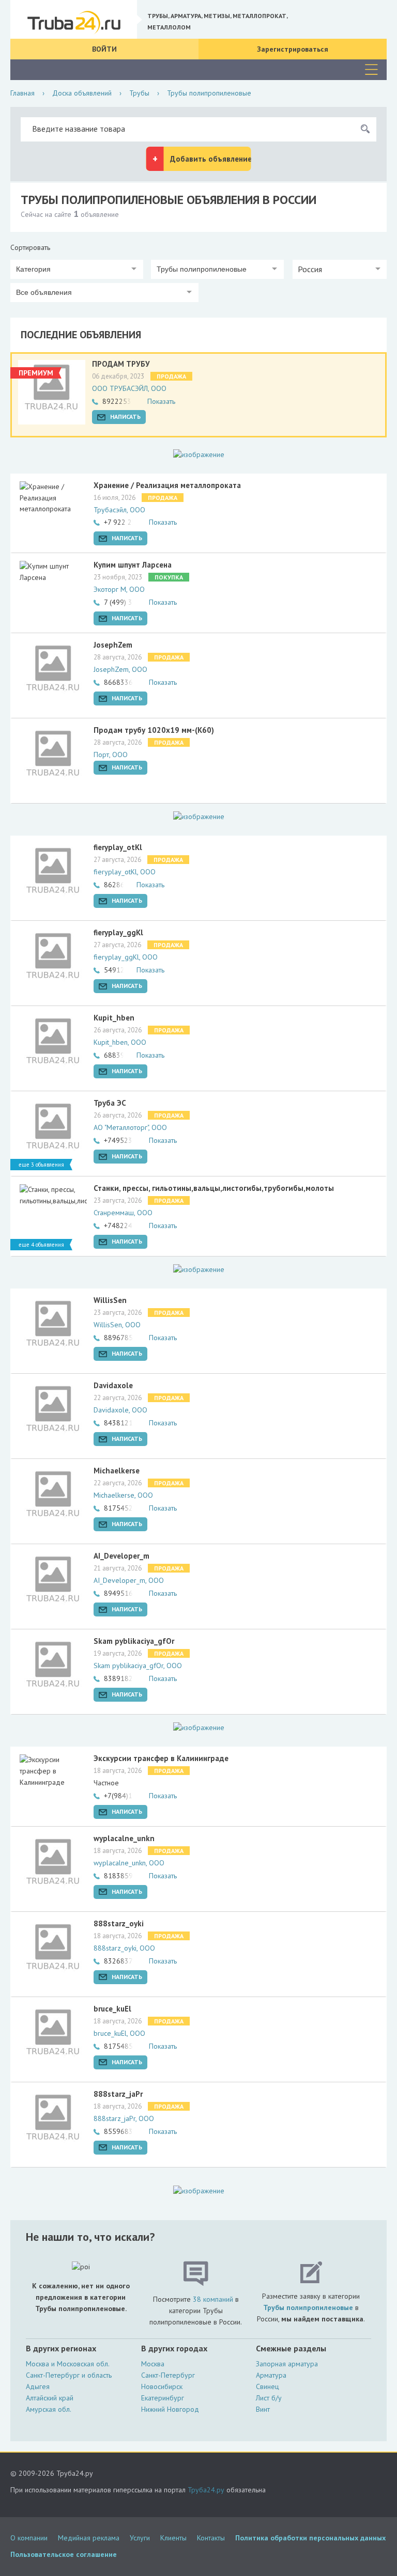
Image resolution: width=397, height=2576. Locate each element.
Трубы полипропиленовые (308, 2307)
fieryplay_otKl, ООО (125, 872)
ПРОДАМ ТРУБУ (121, 364)
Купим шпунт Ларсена (133, 565)
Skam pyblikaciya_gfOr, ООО (138, 1666)
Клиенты (173, 2538)
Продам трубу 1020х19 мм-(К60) (154, 730)
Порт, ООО (111, 755)
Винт (263, 2409)
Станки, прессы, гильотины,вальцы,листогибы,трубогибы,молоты (214, 1188)
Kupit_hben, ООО (120, 1042)
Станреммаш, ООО (123, 1213)
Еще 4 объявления (41, 1245)
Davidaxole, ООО (120, 1410)
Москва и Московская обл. (68, 2364)
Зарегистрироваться (293, 49)
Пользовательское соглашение (64, 2554)
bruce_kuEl (112, 2009)
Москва (153, 2364)
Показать (161, 401)
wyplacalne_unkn (124, 1838)
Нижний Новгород (170, 2409)
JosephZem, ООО (120, 669)
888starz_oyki (119, 1923)
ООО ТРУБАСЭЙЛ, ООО (129, 388)
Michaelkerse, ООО (123, 1495)
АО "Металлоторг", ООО (130, 1127)
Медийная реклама (89, 2538)
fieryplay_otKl (118, 847)
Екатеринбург (163, 2398)
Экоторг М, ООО (119, 589)
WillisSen (110, 1300)
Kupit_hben (114, 1018)
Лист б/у (269, 2398)
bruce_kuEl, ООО (119, 2033)
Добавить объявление (211, 159)
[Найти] (365, 129)
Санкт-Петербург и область (69, 2375)
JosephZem (113, 645)
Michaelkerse (117, 1471)
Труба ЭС (110, 1103)
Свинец (268, 2386)
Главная (22, 93)
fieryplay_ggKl (118, 932)
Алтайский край (50, 2398)
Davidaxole (113, 1385)
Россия (310, 269)
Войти (104, 49)
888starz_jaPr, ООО (124, 2118)
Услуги (140, 2538)
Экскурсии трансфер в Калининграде (161, 1758)
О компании (29, 2538)
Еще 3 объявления (41, 1165)
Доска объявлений (82, 93)
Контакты (211, 2538)
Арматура (271, 2375)
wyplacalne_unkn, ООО (129, 1863)
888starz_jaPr (118, 2094)
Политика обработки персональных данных (310, 2538)
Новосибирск (162, 2386)
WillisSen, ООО (117, 1325)
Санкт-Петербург (168, 2375)
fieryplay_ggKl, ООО (126, 957)
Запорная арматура (287, 2364)
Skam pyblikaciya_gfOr (134, 1641)
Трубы (139, 93)
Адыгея (38, 2386)
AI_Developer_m (121, 1556)
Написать (125, 417)
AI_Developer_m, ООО (129, 1580)
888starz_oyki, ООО (124, 1948)
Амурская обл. (49, 2409)
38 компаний (213, 2299)
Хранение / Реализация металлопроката (167, 485)
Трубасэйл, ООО (119, 510)
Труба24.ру (206, 2490)
